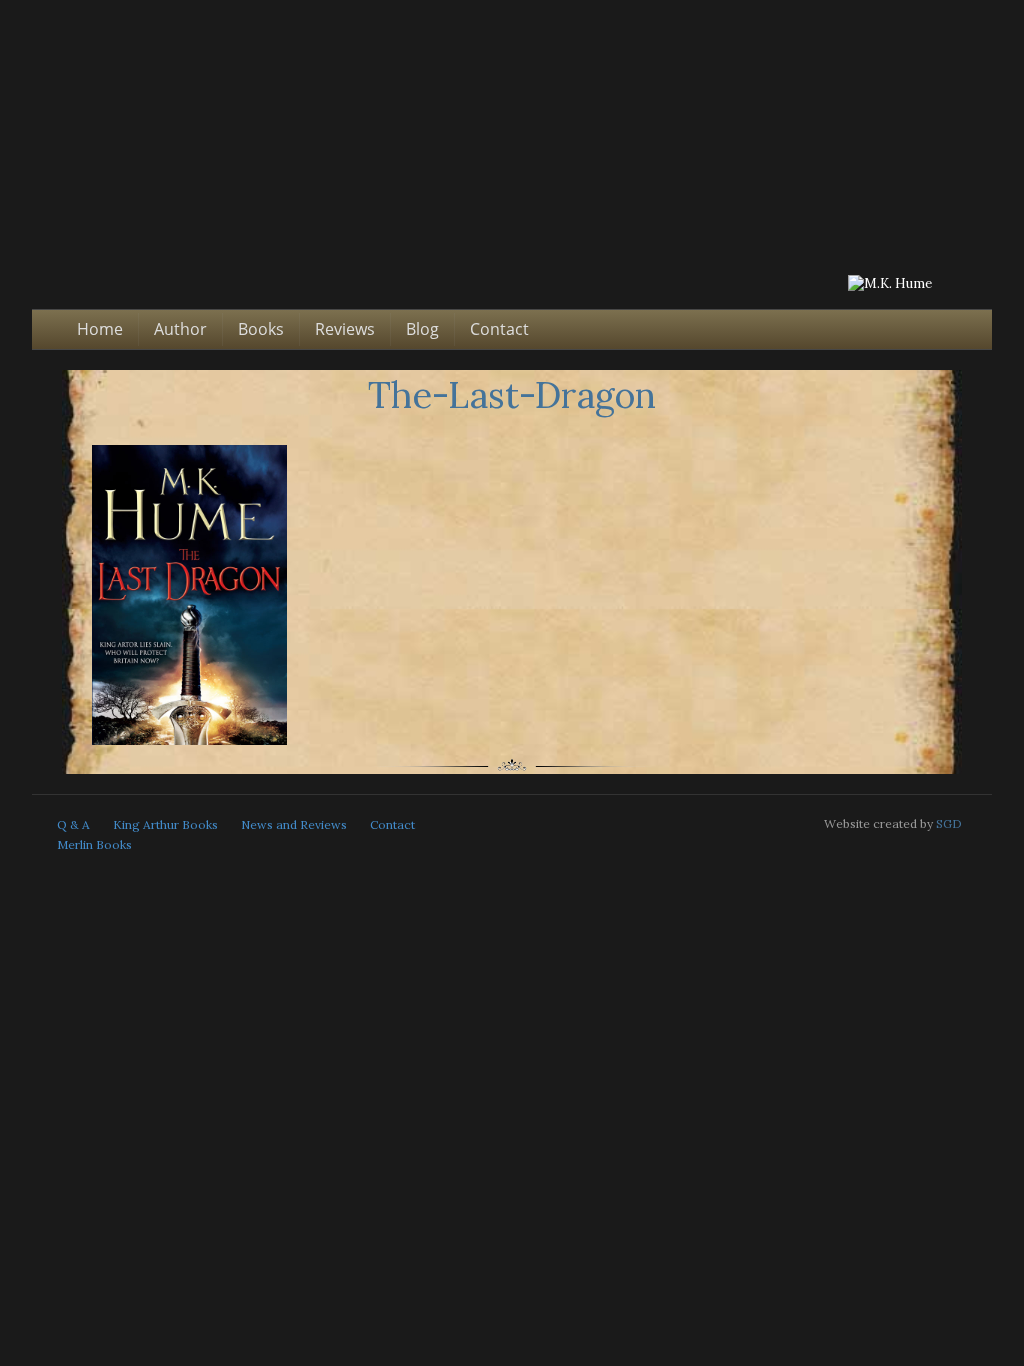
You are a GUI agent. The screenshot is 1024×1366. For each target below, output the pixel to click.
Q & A (73, 824)
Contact (499, 329)
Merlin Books (94, 844)
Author (180, 329)
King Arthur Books (165, 824)
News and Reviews (294, 824)
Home (100, 329)
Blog (422, 329)
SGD (949, 823)
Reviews (345, 329)
